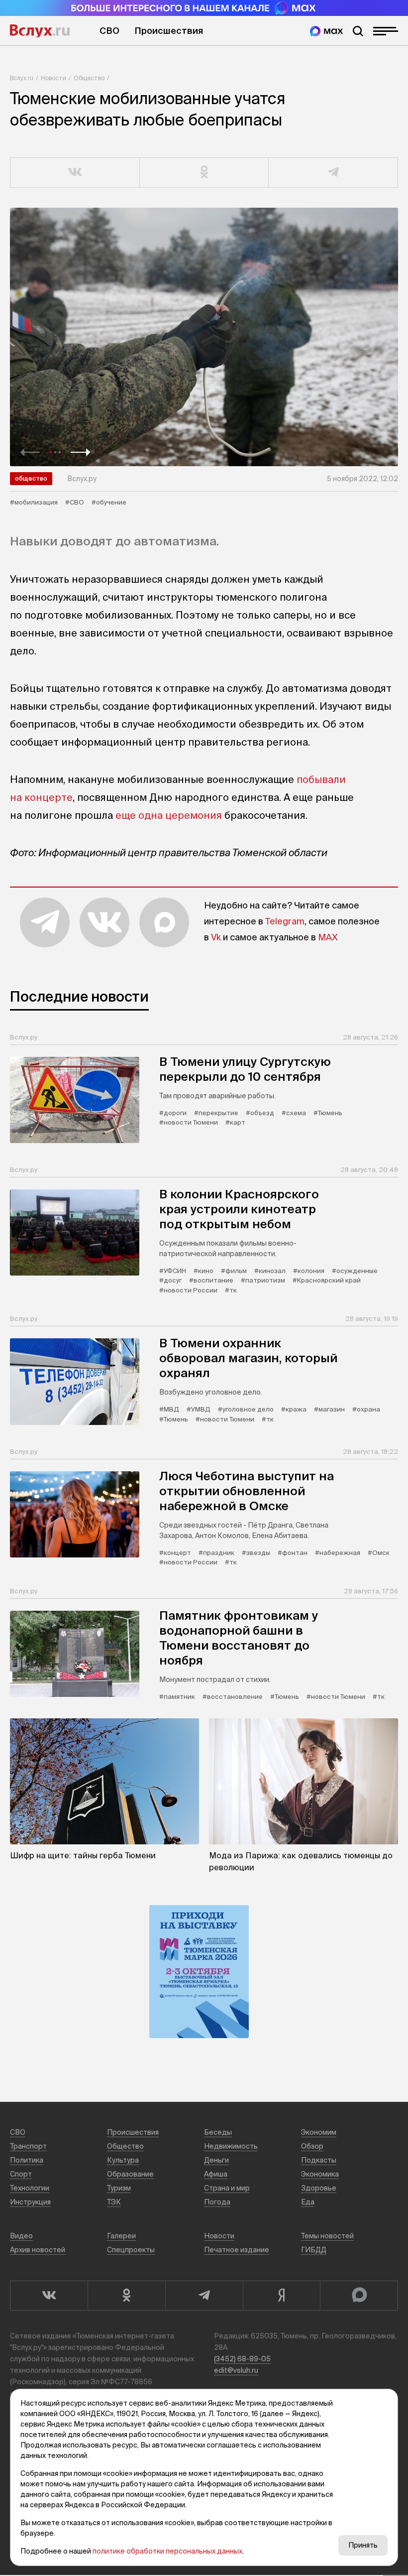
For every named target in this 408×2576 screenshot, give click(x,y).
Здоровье (319, 2188)
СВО (109, 31)
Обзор (312, 2146)
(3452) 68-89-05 (242, 2359)
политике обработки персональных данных (167, 2551)
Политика (27, 2160)
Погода (217, 2202)
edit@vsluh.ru (236, 2370)
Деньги (216, 2160)
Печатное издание (237, 2250)
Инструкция (30, 2202)
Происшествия (169, 31)
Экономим (319, 2132)
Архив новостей (38, 2250)
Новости (53, 78)
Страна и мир (227, 2188)
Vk (216, 937)
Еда (308, 2202)
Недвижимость (231, 2146)
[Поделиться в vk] (75, 173)
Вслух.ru (40, 31)
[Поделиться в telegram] (333, 173)
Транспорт (28, 2146)
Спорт (21, 2174)
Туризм (119, 2188)
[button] (30, 452)
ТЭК (114, 2202)
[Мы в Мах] (326, 31)
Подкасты (319, 2160)
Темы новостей (327, 2236)
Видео (21, 2236)
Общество (89, 78)
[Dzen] (282, 2296)
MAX (328, 937)
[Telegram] (204, 2296)
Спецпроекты (131, 2250)
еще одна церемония (169, 815)
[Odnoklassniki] (126, 2296)
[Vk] (49, 2296)
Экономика (320, 2174)
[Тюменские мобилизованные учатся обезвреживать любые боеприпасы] (204, 337)
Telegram (285, 921)
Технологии (30, 2188)
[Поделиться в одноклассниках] (204, 173)
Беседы (218, 2132)
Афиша (216, 2174)
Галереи (121, 2236)
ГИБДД (314, 2250)
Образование (130, 2174)
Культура (123, 2160)
